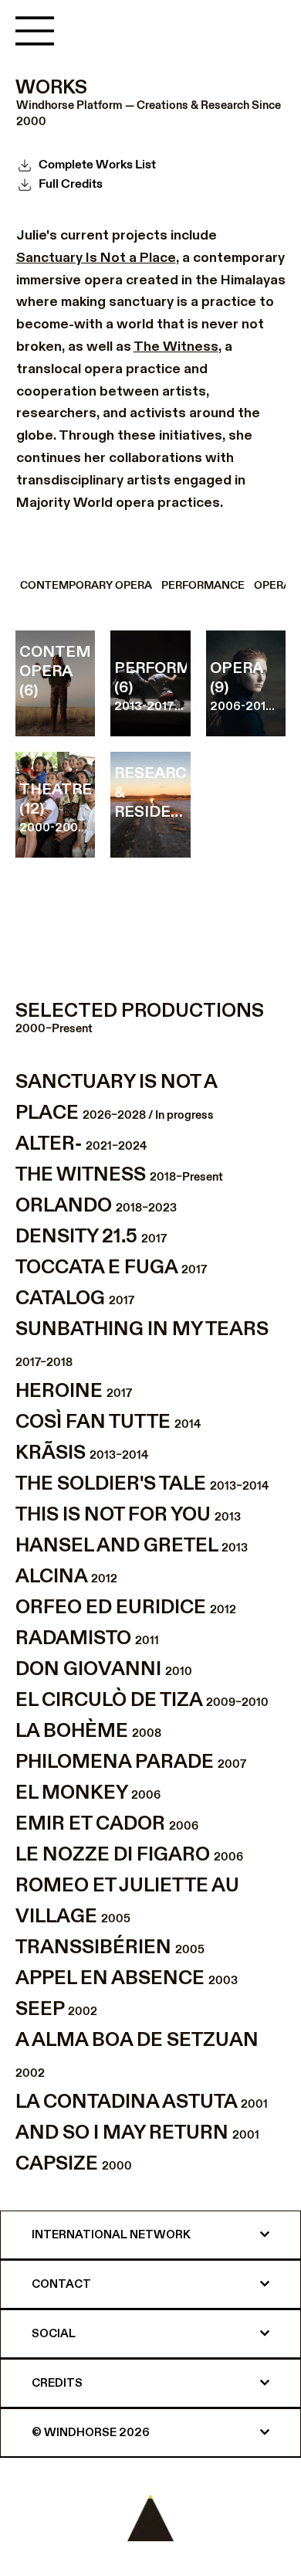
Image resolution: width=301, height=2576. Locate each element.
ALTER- (81, 1144)
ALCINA (66, 1577)
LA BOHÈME (88, 1731)
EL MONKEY (88, 1793)
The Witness (176, 347)
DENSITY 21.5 (91, 1237)
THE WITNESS (119, 1175)
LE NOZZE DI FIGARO (129, 1855)
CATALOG (75, 1298)
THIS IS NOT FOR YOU (128, 1515)
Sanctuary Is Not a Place (96, 258)
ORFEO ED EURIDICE (126, 1607)
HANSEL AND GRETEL (132, 1546)
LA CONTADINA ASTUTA (142, 2102)
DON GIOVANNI (104, 1669)
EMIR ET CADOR (107, 1824)
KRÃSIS (82, 1453)
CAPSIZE (74, 2164)
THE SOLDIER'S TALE (142, 1484)
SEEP (56, 2009)
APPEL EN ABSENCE (127, 1978)
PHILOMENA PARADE (131, 1762)
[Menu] (36, 31)
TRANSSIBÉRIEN (110, 1947)
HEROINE (74, 1391)
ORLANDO (96, 1206)
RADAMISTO (87, 1638)
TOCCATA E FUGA (111, 1268)
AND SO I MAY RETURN (137, 2133)
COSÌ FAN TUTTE (108, 1422)
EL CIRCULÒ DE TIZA (142, 1700)
